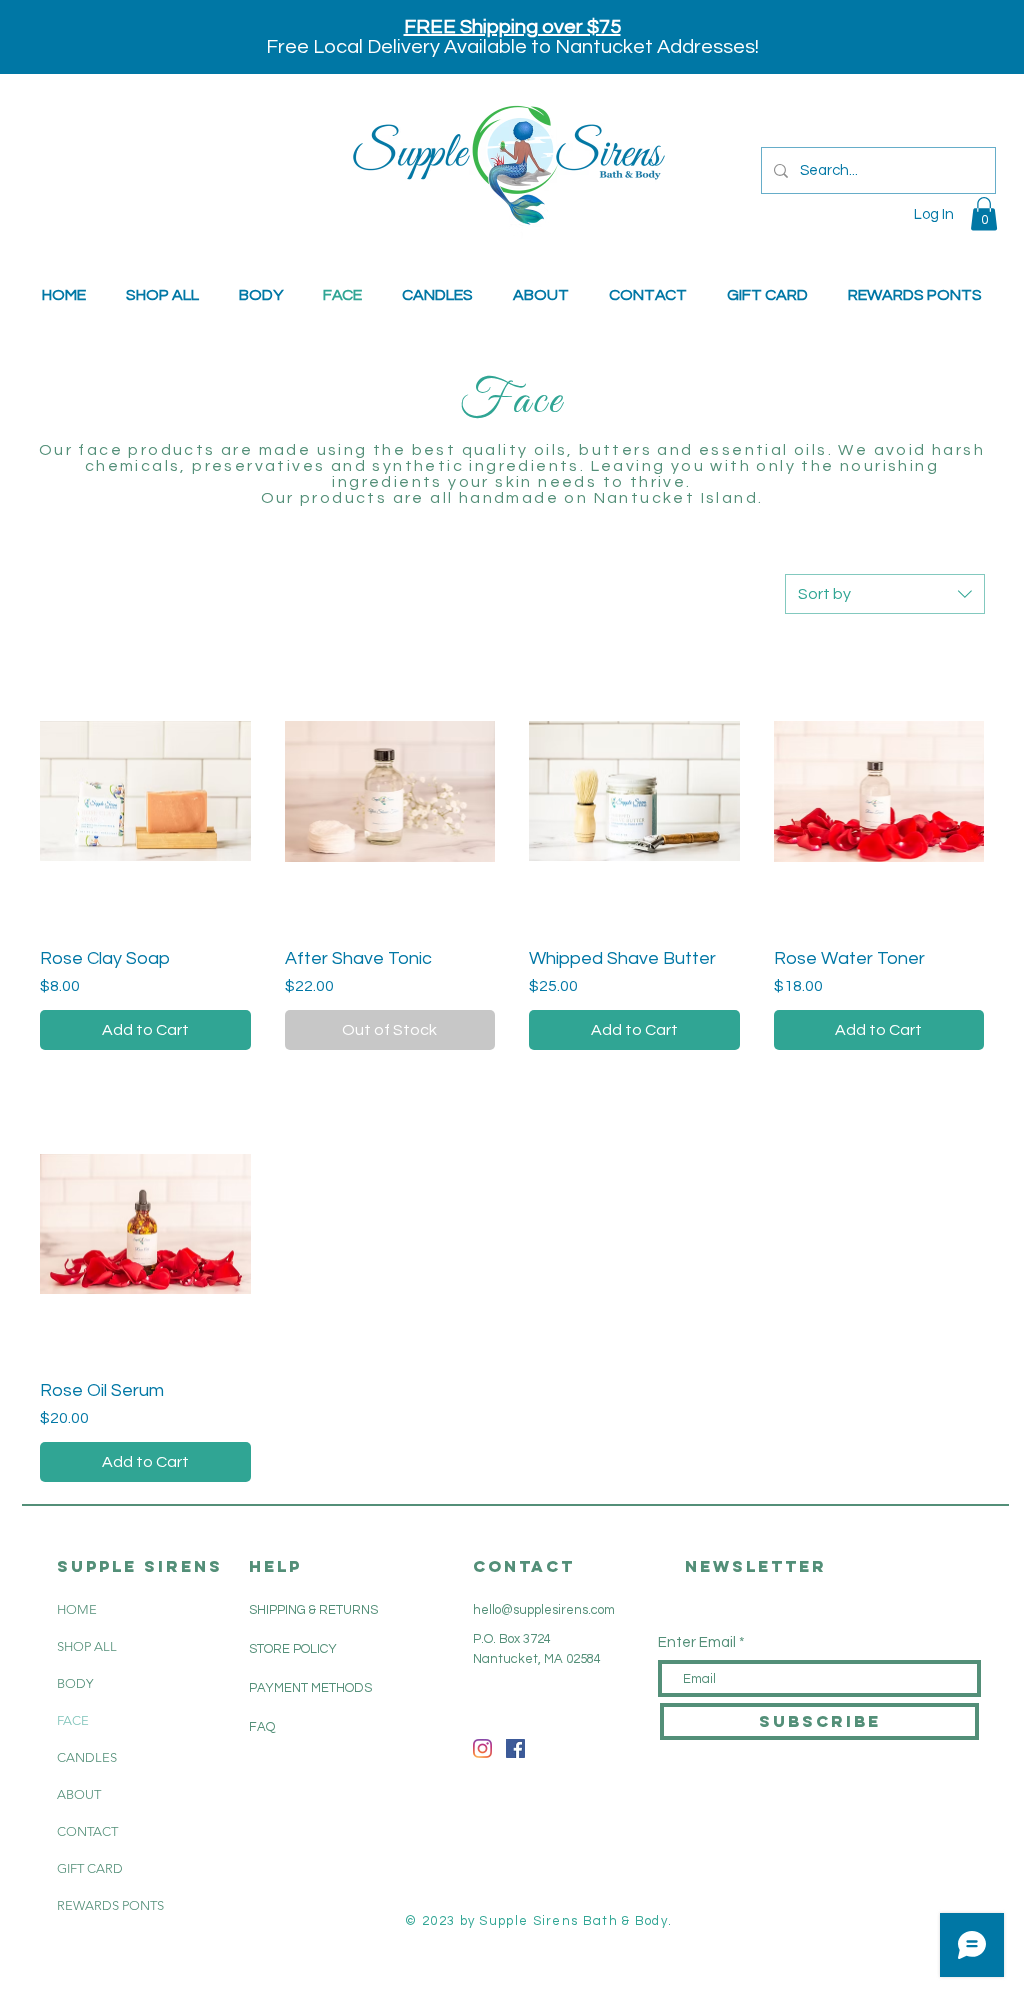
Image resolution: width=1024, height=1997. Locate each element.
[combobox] (885, 594)
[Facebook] (515, 1748)
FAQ (262, 1727)
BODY (75, 1683)
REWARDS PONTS (110, 1905)
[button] (984, 213)
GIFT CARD (90, 1868)
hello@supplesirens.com (544, 1610)
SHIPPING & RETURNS (313, 1610)
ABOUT (79, 1794)
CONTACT (87, 1831)
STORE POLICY (294, 1649)
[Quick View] (145, 791)
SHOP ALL (87, 1646)
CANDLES (87, 1757)
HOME (77, 1609)
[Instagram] (482, 1748)
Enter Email (697, 1642)
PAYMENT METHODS (310, 1688)
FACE (73, 1720)
